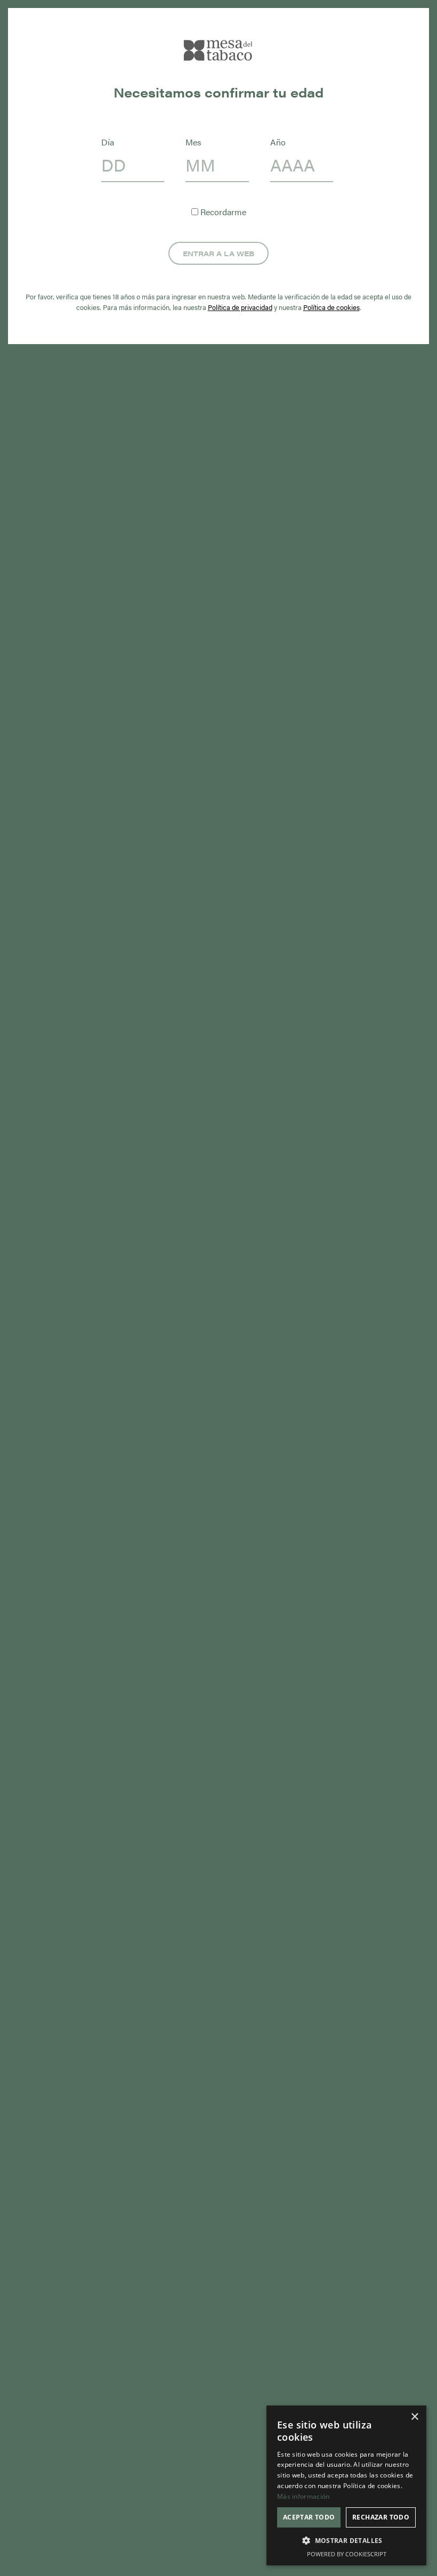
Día (108, 142)
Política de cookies (331, 307)
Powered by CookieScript (347, 2554)
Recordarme (222, 212)
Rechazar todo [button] (381, 2517)
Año (278, 142)
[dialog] (346, 2485)
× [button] (414, 2417)
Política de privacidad (240, 307)
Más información (304, 2496)
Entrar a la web (218, 253)
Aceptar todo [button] (309, 2517)
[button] (346, 2541)
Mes (193, 142)
